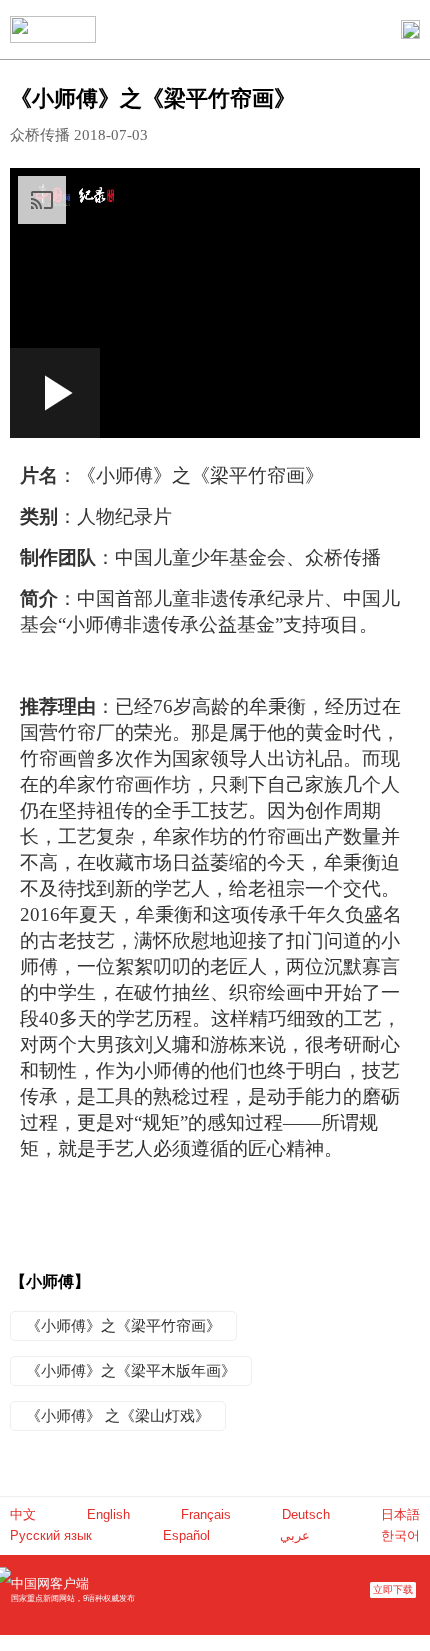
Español (186, 1535)
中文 (23, 1514)
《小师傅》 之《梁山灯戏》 (118, 1416)
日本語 (400, 1514)
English (108, 1514)
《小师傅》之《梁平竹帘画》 (123, 1326)
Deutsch (306, 1514)
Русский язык (51, 1535)
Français (206, 1514)
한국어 (400, 1535)
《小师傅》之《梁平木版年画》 (131, 1371)
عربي (295, 1535)
